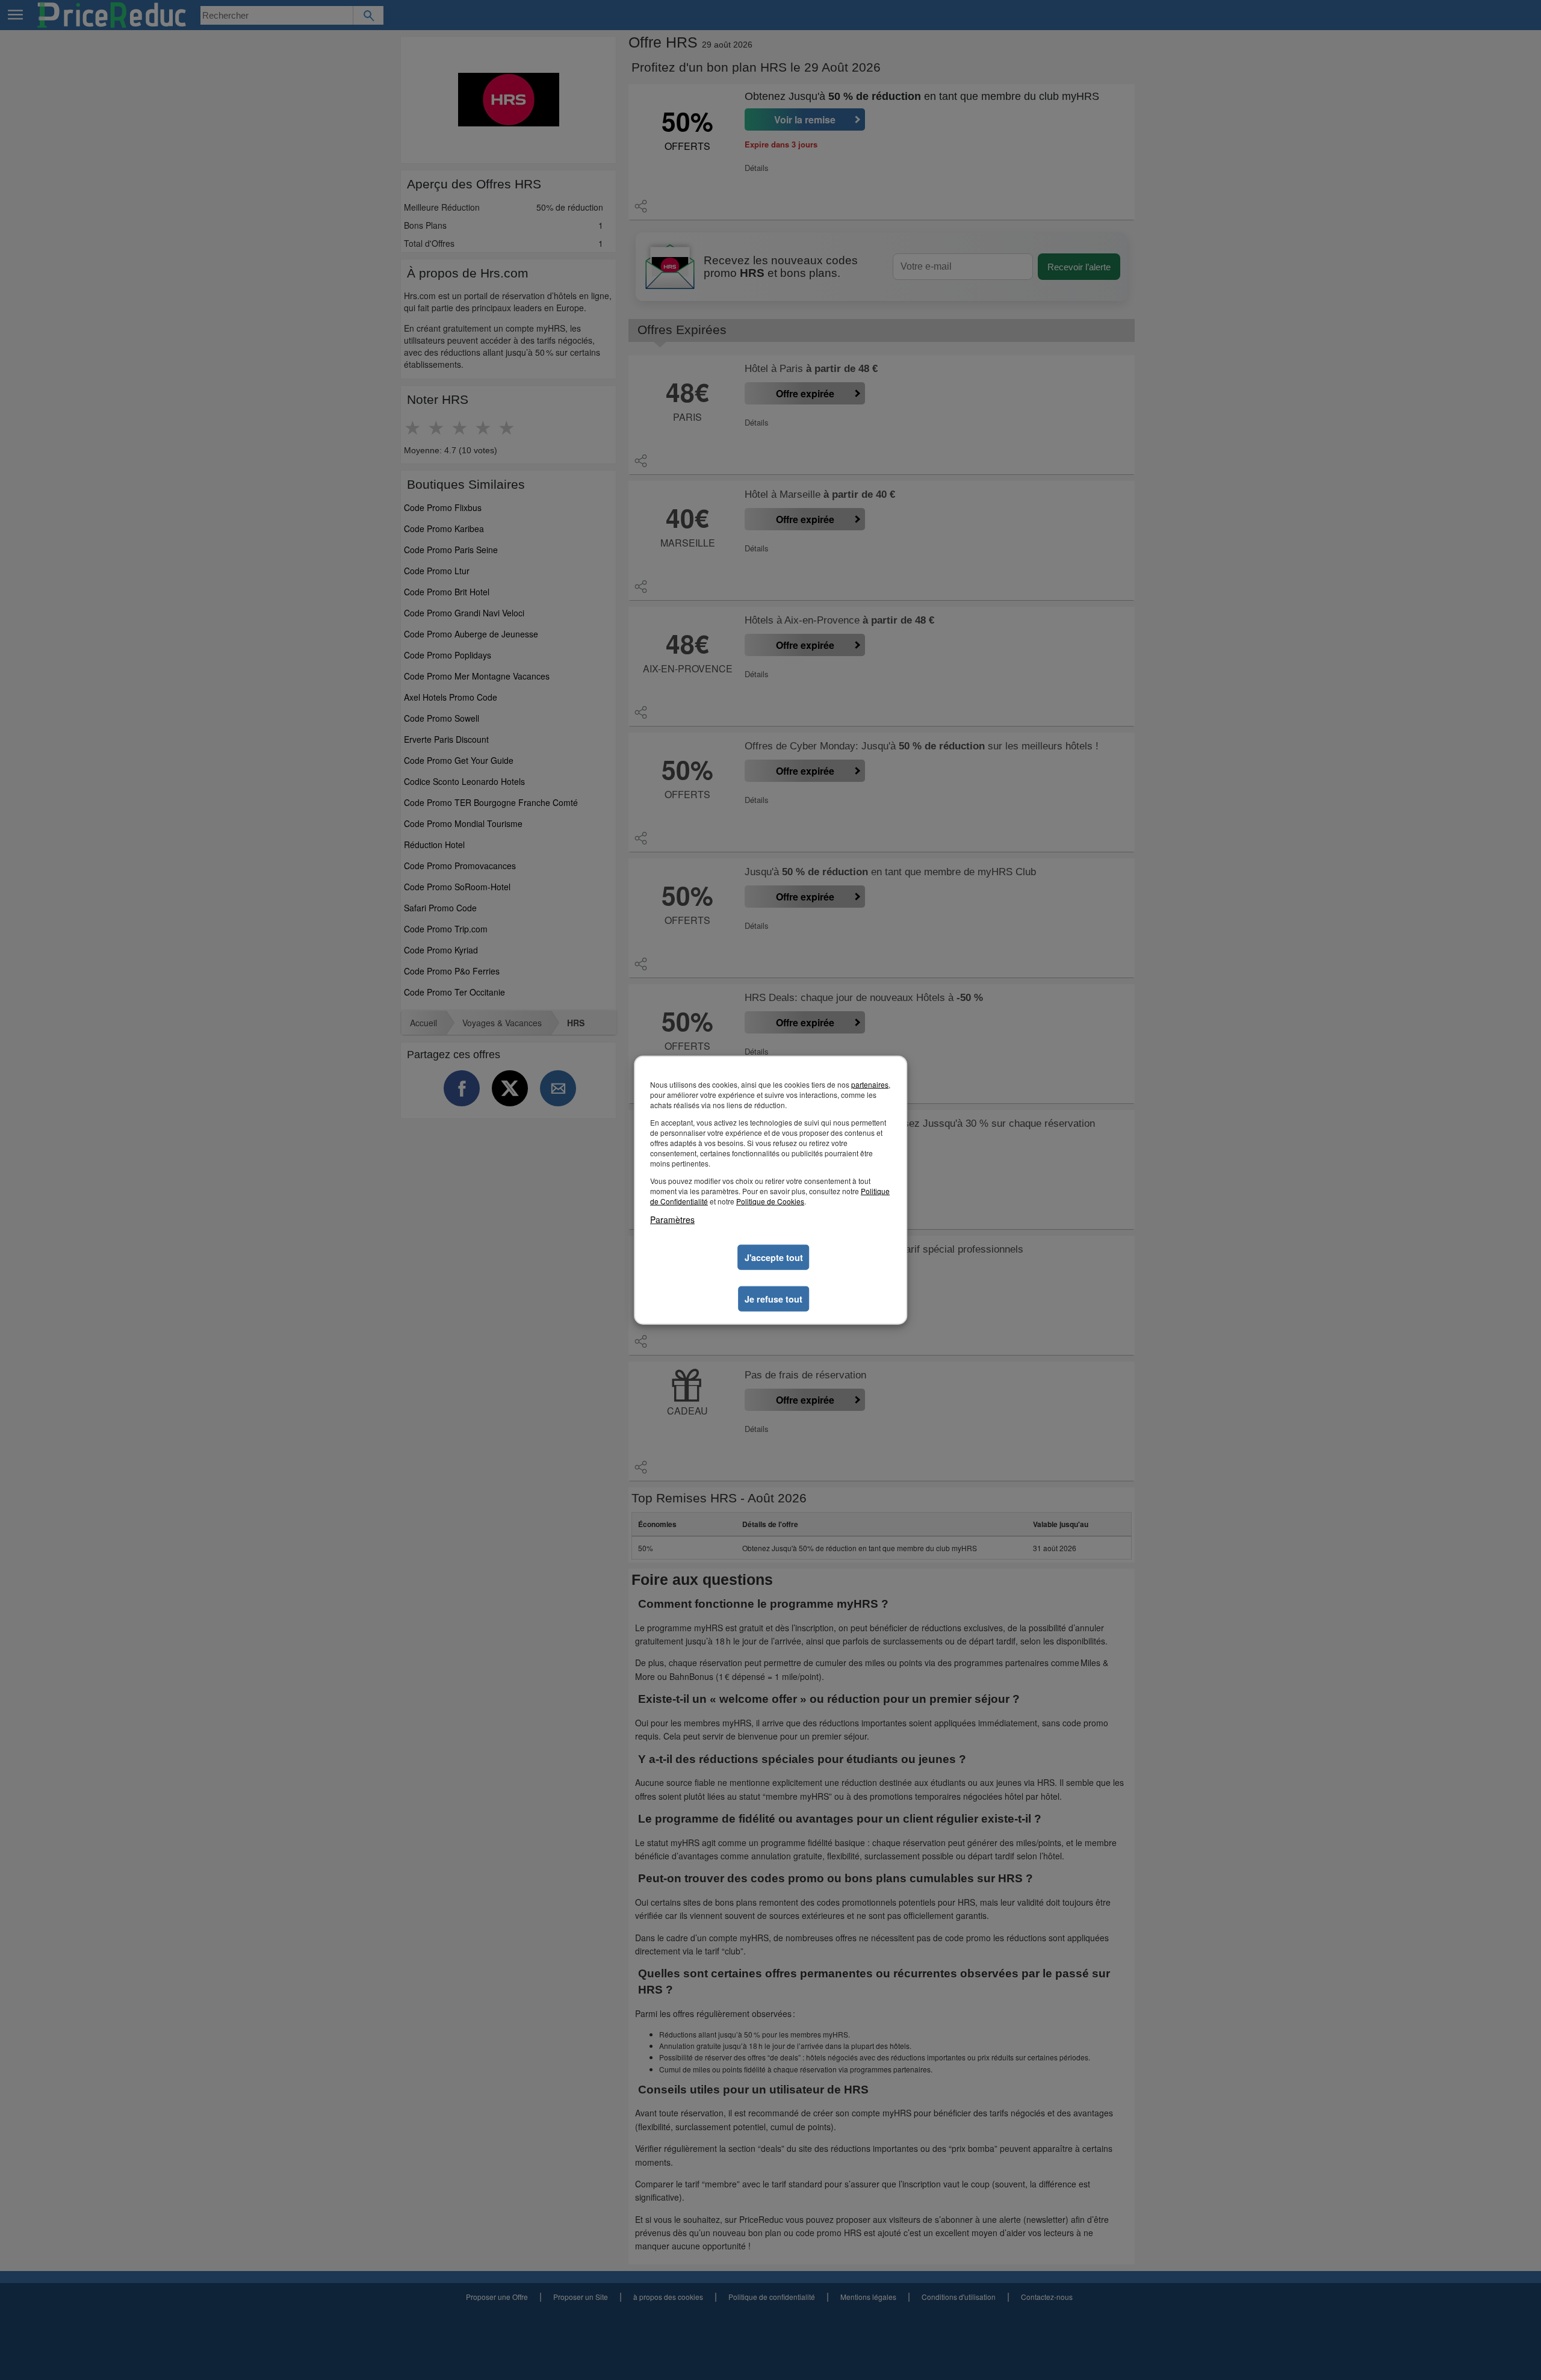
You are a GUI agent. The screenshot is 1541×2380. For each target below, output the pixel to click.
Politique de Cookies (770, 1201)
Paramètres (672, 1219)
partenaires (870, 1084)
